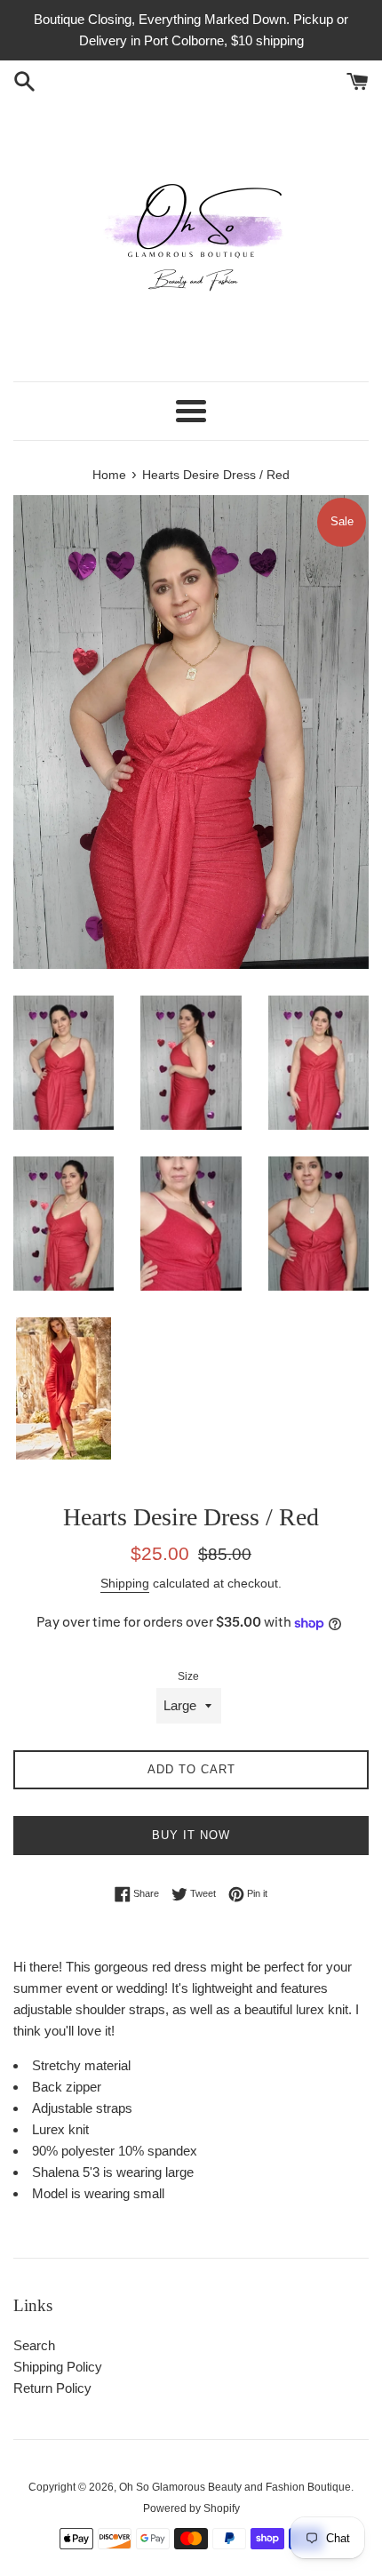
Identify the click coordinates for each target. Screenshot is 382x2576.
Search (34, 2345)
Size (188, 1676)
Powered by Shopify (191, 2508)
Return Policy (52, 2388)
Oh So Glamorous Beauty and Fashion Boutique (235, 2487)
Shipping (125, 1583)
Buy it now (191, 1835)
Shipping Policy (58, 2367)
